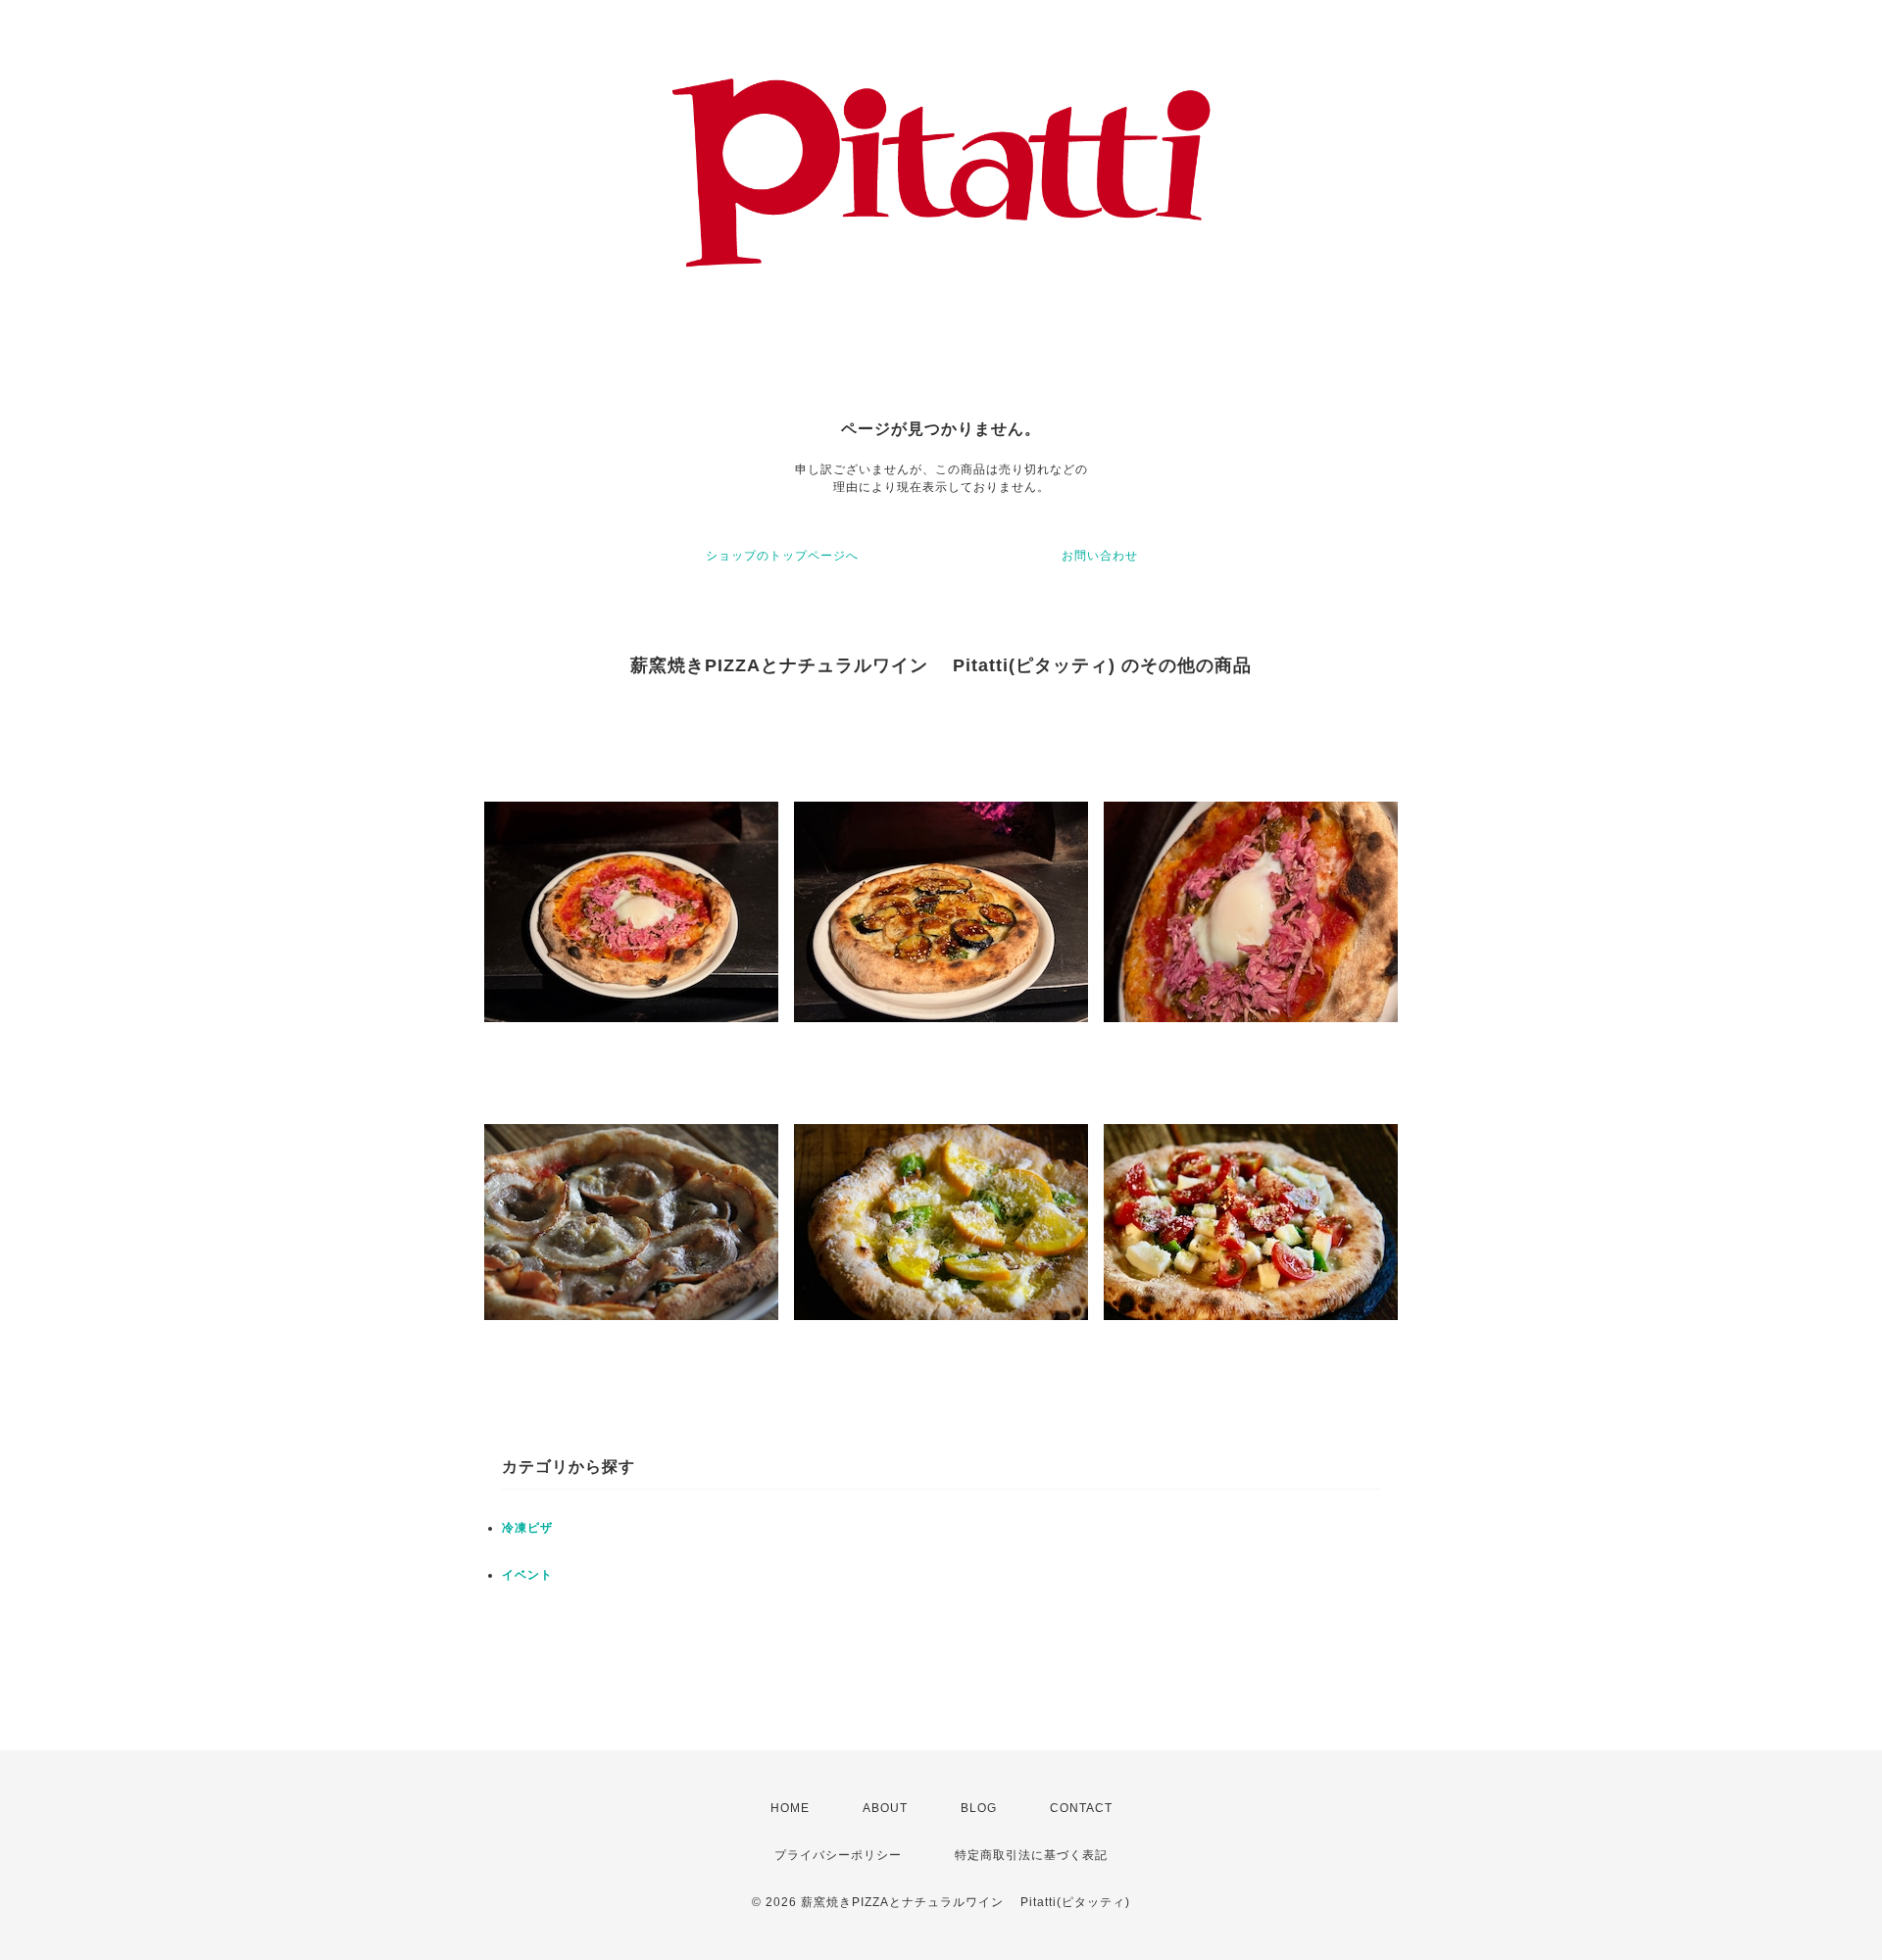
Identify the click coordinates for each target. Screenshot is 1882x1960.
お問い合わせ (1100, 556)
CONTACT (1081, 1808)
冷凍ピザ (527, 1528)
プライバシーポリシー (838, 1855)
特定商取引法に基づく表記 (1031, 1855)
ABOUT (885, 1808)
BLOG (979, 1808)
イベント (527, 1575)
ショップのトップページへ (782, 556)
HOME (790, 1808)
